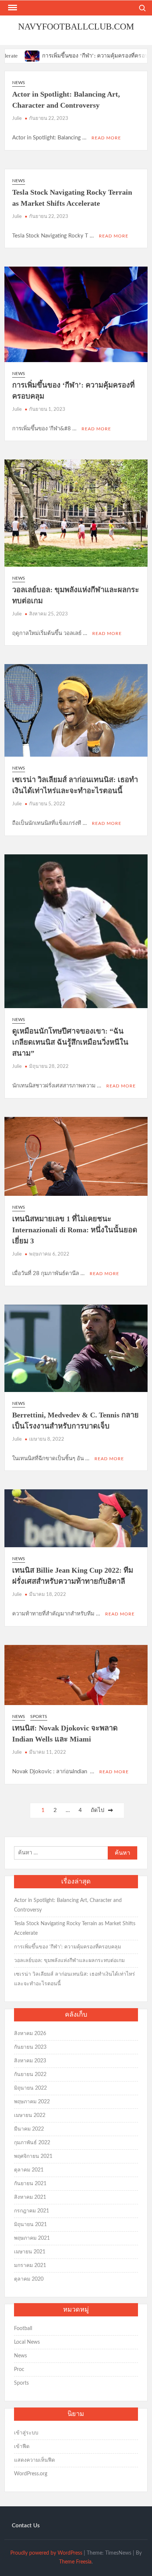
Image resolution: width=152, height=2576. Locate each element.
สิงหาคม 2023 (30, 2061)
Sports (39, 1716)
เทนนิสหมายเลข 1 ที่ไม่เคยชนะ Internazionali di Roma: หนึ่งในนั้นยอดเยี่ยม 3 (75, 1230)
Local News (27, 2342)
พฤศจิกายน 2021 (33, 2156)
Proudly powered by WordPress (46, 2553)
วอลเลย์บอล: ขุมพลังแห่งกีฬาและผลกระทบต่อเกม (69, 1961)
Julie (17, 119)
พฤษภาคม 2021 (32, 2238)
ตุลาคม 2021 (29, 2170)
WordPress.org (31, 2474)
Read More (106, 138)
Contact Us (26, 2526)
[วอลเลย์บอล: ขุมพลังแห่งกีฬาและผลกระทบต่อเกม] (143, 56)
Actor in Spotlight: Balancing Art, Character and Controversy (68, 1905)
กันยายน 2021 (30, 2184)
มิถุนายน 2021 (30, 2225)
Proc (19, 2370)
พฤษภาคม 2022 (32, 2102)
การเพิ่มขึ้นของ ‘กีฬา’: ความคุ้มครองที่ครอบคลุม (69, 56)
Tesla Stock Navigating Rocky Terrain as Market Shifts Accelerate (75, 1928)
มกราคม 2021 (30, 2266)
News (19, 83)
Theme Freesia (75, 2562)
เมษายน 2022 (30, 2115)
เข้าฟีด (22, 2447)
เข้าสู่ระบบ (26, 2433)
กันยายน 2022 (30, 2075)
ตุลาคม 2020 (29, 2279)
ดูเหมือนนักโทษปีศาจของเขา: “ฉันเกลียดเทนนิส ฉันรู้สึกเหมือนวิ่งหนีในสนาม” (70, 1042)
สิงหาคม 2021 (30, 2197)
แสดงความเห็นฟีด (34, 2460)
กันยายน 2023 (30, 2047)
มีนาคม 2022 (29, 2129)
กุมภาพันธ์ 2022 (32, 2143)
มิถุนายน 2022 (30, 2088)
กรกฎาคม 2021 (32, 2211)
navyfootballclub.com (76, 27)
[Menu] (12, 8)
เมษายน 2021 (30, 2252)
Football (23, 2329)
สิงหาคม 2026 (30, 2034)
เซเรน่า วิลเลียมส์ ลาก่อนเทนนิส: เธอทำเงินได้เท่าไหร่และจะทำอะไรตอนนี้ (75, 1979)
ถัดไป (98, 1810)
